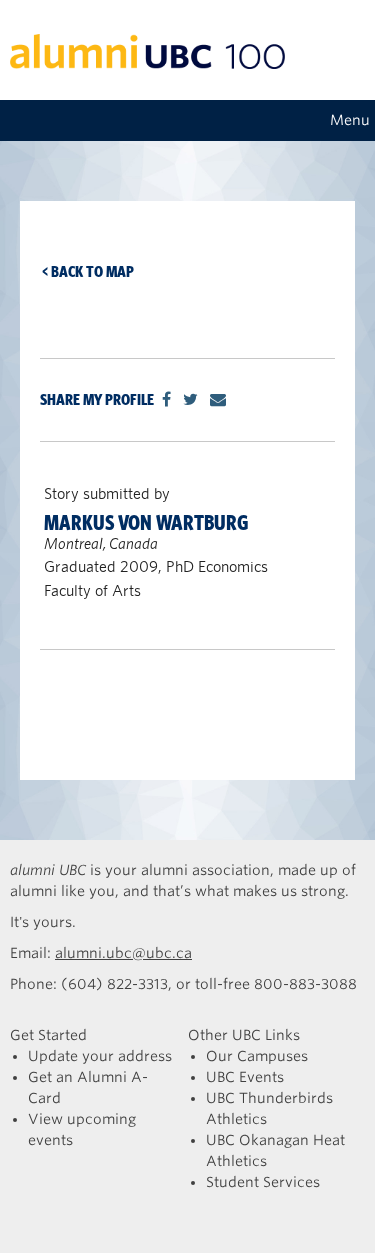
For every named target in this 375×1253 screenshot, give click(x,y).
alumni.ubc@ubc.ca (123, 953)
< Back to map (88, 271)
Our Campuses (257, 1056)
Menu (350, 120)
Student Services (263, 1182)
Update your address (100, 1056)
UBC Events (245, 1077)
